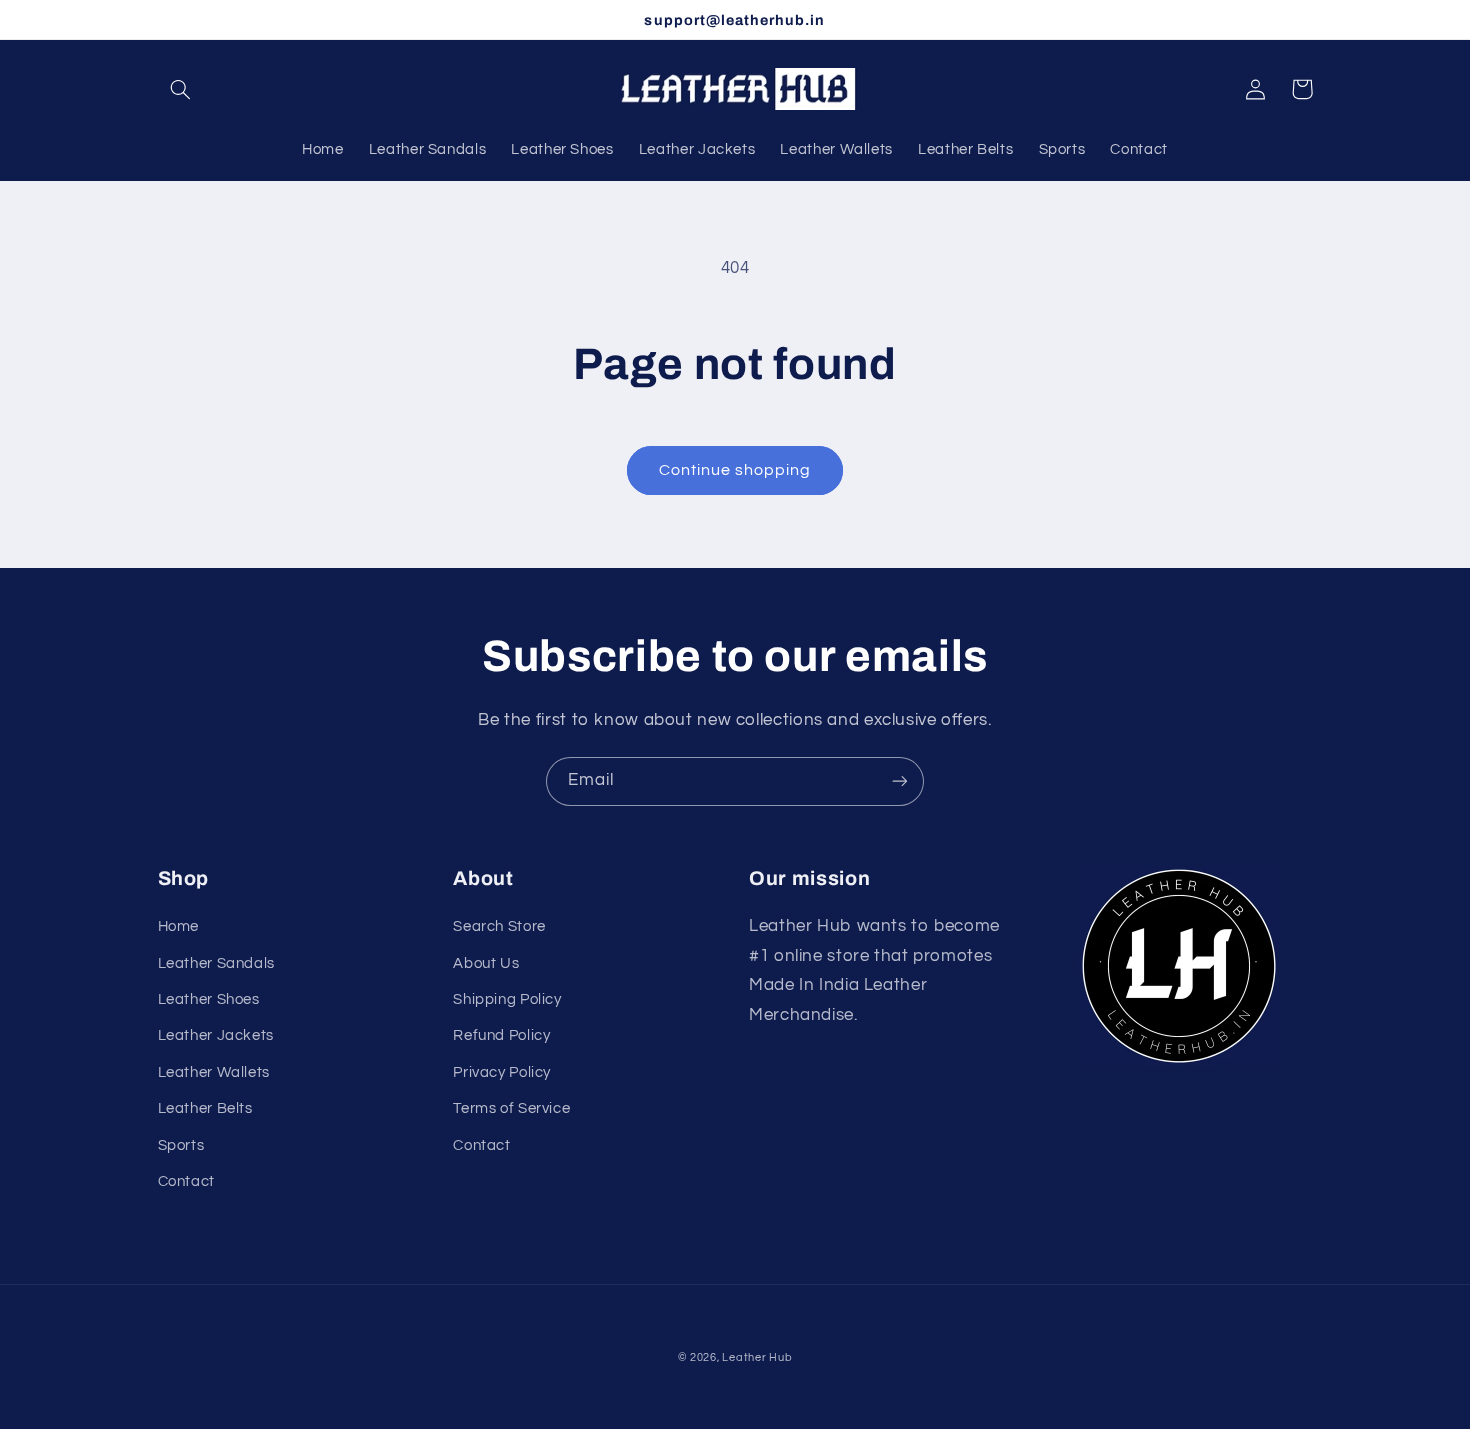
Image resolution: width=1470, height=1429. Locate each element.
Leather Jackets (216, 1035)
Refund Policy (501, 1035)
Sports (181, 1145)
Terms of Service (511, 1108)
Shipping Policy (507, 999)
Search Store (499, 926)
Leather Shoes (209, 999)
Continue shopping (735, 470)
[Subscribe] (900, 781)
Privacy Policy (502, 1072)
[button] (181, 89)
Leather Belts (205, 1108)
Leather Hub (757, 1357)
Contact (186, 1181)
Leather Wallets (214, 1072)
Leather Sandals (216, 963)
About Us (486, 963)
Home (179, 926)
